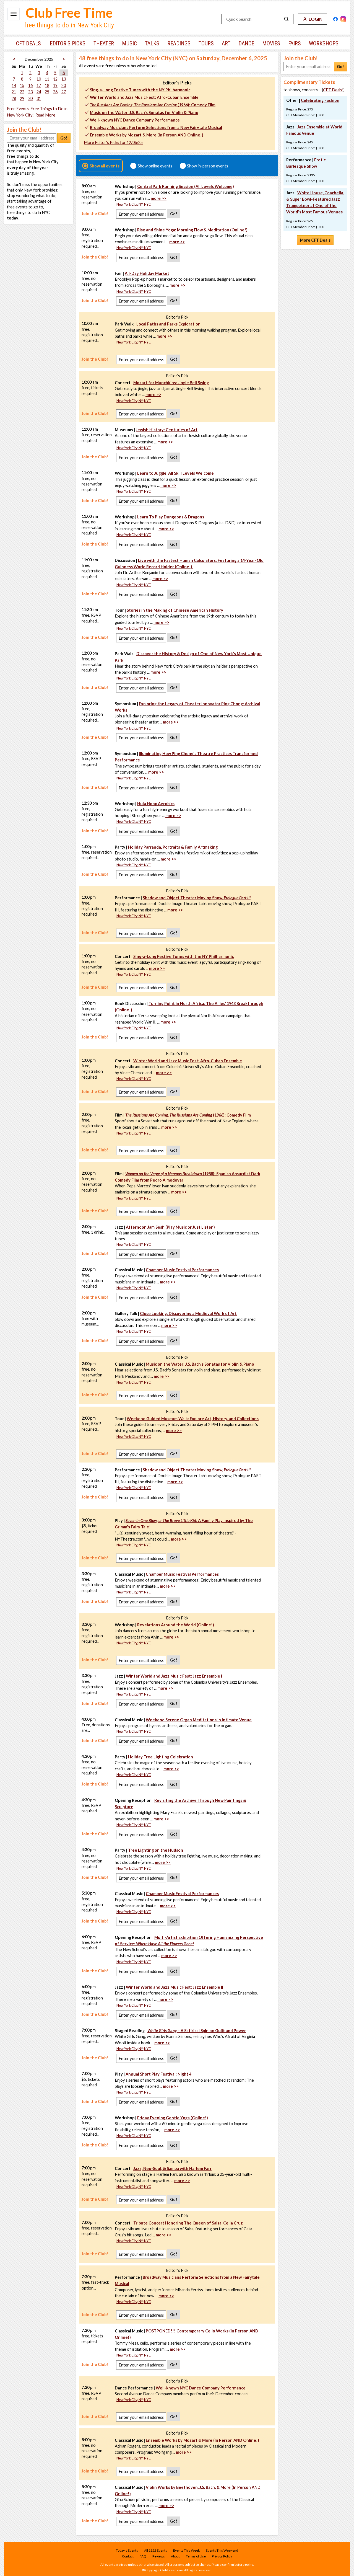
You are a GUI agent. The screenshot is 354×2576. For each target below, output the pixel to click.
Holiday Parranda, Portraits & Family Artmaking (173, 847)
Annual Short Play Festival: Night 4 (158, 2074)
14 (14, 85)
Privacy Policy (222, 2556)
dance (246, 43)
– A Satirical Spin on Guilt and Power (197, 2031)
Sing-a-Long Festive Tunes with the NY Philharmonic (140, 90)
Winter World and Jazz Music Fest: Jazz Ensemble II (175, 1987)
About (175, 2556)
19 (55, 85)
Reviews (159, 2556)
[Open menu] (14, 14)
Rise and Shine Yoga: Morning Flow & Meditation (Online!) (192, 230)
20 (64, 85)
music (129, 43)
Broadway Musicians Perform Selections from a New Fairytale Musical (156, 127)
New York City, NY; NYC (134, 204)
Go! (64, 138)
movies (271, 43)
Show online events (155, 166)
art (226, 43)
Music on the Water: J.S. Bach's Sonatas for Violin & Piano (144, 113)
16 (30, 85)
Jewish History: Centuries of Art (167, 430)
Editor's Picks (68, 43)
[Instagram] (343, 19)
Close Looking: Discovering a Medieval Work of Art (188, 1313)
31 (39, 98)
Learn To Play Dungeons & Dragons (171, 517)
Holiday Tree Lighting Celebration (161, 1757)
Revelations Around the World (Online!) (176, 1625)
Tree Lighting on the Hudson (156, 1850)
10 (39, 79)
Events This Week (186, 2550)
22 (22, 92)
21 (14, 92)
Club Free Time (69, 13)
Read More (45, 115)
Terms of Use (196, 2556)
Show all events (105, 166)
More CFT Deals (315, 240)
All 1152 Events (156, 2550)
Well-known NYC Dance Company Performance (135, 120)
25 (47, 92)
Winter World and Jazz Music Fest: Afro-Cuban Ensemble (144, 97)
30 (30, 98)
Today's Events (127, 2550)
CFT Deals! (333, 90)
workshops (324, 43)
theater (104, 43)
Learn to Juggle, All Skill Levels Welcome (175, 473)
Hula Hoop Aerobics (156, 804)
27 (64, 92)
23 (30, 92)
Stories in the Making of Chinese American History (175, 610)
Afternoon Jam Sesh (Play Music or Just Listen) (170, 1227)
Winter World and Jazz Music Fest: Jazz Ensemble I (174, 1676)
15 (22, 85)
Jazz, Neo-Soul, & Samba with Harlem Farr (172, 2168)
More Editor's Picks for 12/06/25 (113, 142)
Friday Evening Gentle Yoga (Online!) (173, 2118)
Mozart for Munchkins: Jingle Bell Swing (171, 383)
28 (14, 98)
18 (47, 85)
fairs (295, 43)
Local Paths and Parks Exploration (168, 324)
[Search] (287, 19)
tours (206, 43)
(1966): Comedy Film (153, 105)
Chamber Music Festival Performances (182, 1270)
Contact (128, 2556)
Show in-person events (208, 166)
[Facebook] (335, 19)
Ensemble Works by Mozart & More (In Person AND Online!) (147, 135)
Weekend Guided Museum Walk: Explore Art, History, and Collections (193, 1419)
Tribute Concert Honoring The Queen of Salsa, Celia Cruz (188, 2223)
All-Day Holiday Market (147, 273)
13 (64, 79)
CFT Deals (28, 43)
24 (39, 92)
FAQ (143, 2556)
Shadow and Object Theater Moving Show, (197, 898)
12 (55, 79)
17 (39, 85)
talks (152, 43)
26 (55, 92)
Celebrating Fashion (320, 100)
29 (22, 98)
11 (47, 79)
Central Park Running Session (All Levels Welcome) (186, 186)
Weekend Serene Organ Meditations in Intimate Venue (199, 1720)
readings (179, 43)
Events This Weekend (222, 2550)
